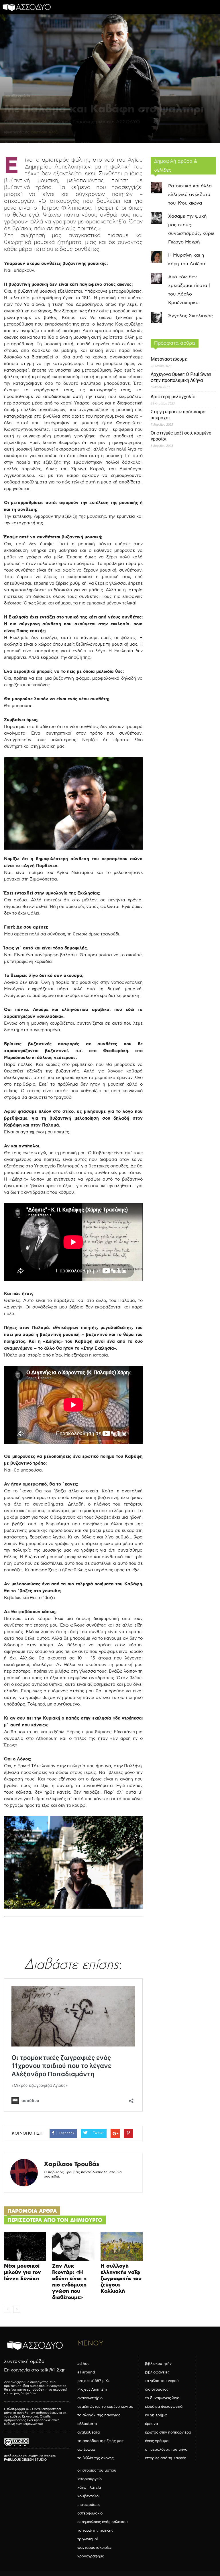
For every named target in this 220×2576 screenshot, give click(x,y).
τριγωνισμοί (88, 2539)
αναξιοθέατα (89, 2432)
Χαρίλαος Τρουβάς (71, 2164)
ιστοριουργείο (90, 2479)
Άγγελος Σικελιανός (190, 316)
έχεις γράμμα (157, 2441)
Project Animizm (92, 2389)
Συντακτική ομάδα (24, 2362)
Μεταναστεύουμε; (169, 359)
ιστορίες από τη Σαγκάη (166, 2458)
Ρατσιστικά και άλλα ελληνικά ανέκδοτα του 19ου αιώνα (190, 195)
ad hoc (83, 2364)
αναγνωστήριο (90, 2398)
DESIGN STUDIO (25, 2460)
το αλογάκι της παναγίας (99, 2415)
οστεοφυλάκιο (90, 2513)
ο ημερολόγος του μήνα (166, 2450)
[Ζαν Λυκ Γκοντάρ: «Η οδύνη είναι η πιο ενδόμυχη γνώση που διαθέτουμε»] (73, 2247)
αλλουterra (87, 2424)
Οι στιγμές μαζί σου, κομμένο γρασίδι (181, 436)
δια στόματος (157, 2389)
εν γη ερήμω (156, 2415)
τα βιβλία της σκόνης (96, 2458)
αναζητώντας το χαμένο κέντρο (105, 2407)
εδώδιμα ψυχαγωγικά (164, 2407)
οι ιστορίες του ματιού (97, 2470)
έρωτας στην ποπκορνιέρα (168, 2432)
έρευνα (151, 2424)
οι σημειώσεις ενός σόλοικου (103, 2522)
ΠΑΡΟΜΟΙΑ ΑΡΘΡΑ (32, 2211)
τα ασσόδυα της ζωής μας (100, 2441)
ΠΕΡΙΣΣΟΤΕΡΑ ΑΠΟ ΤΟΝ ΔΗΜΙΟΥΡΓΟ (55, 2220)
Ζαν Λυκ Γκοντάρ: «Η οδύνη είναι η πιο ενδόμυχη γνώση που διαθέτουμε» (69, 2281)
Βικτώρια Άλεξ (44, 132)
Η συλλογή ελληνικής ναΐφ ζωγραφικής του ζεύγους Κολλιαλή (121, 2278)
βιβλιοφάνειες (157, 2372)
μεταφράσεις (89, 2505)
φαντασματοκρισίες (95, 2548)
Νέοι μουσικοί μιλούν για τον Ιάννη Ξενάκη (22, 2272)
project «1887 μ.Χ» (94, 2381)
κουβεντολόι (18, 96)
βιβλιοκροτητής (158, 2364)
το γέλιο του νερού (162, 2381)
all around (86, 2372)
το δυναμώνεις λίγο (162, 2398)
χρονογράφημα (91, 2556)
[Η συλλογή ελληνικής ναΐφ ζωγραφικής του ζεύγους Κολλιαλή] (122, 2247)
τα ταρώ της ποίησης (95, 2531)
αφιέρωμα (86, 2450)
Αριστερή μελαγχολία (173, 397)
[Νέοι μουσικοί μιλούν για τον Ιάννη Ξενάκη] (25, 2247)
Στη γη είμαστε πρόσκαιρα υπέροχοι (178, 415)
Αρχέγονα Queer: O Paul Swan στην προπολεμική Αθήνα (181, 377)
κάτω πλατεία (89, 2488)
